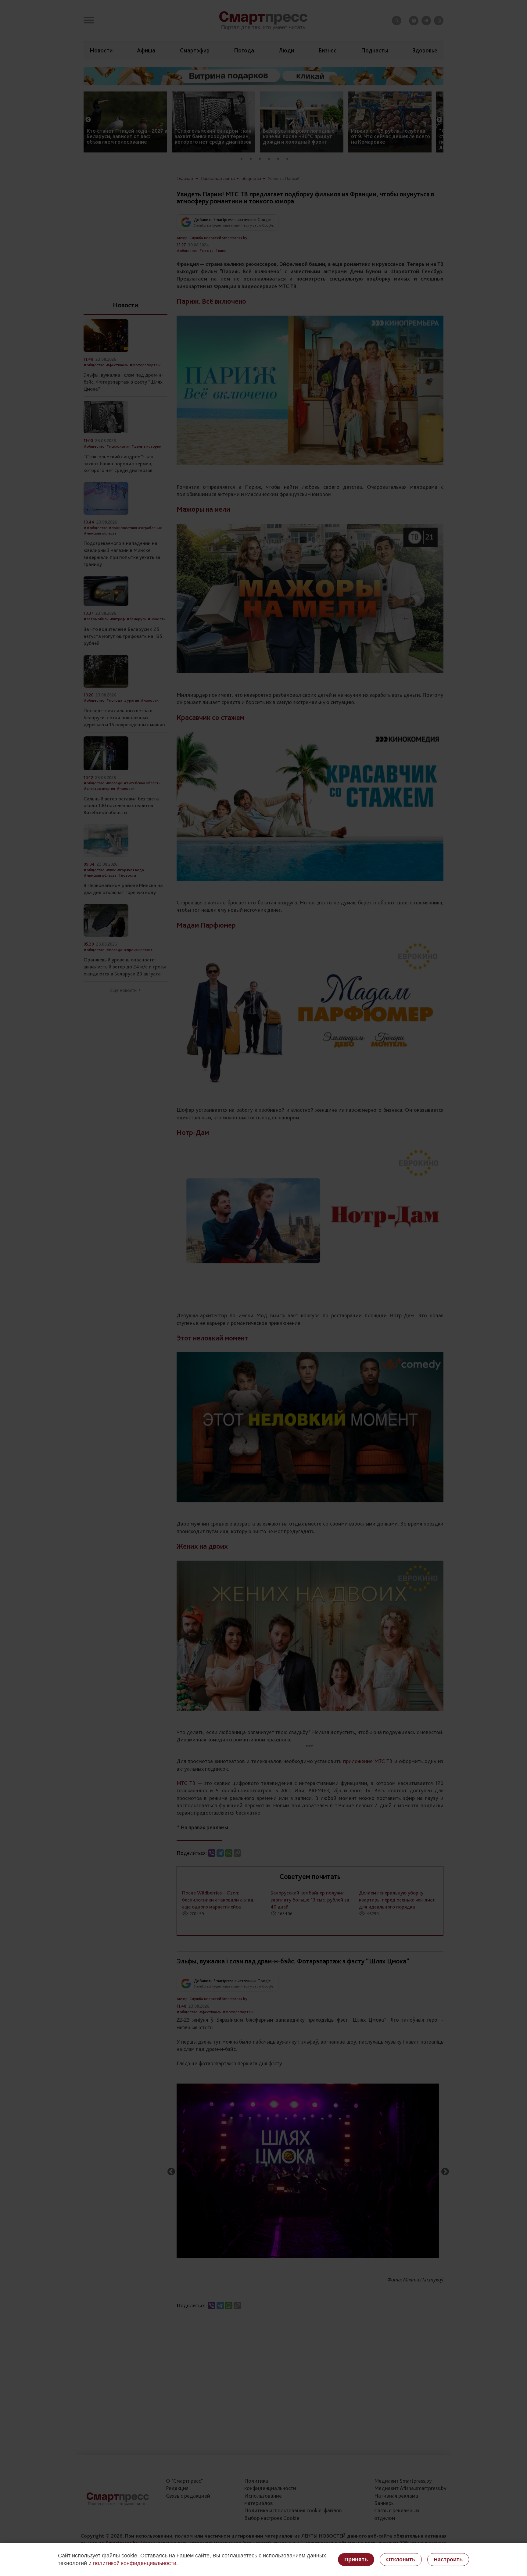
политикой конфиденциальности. (135, 2563)
